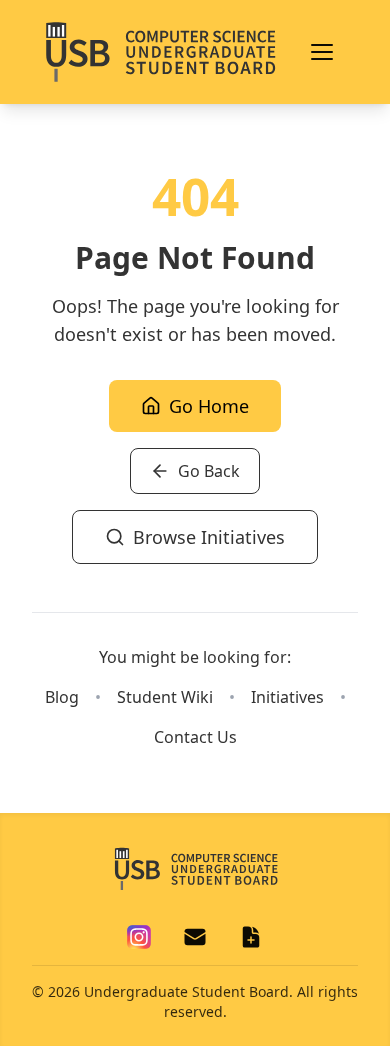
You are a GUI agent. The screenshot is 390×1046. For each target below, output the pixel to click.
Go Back (209, 471)
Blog (62, 697)
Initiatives (287, 697)
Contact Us (195, 737)
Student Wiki (165, 697)
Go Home (209, 406)
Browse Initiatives (209, 537)
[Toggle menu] (322, 51)
